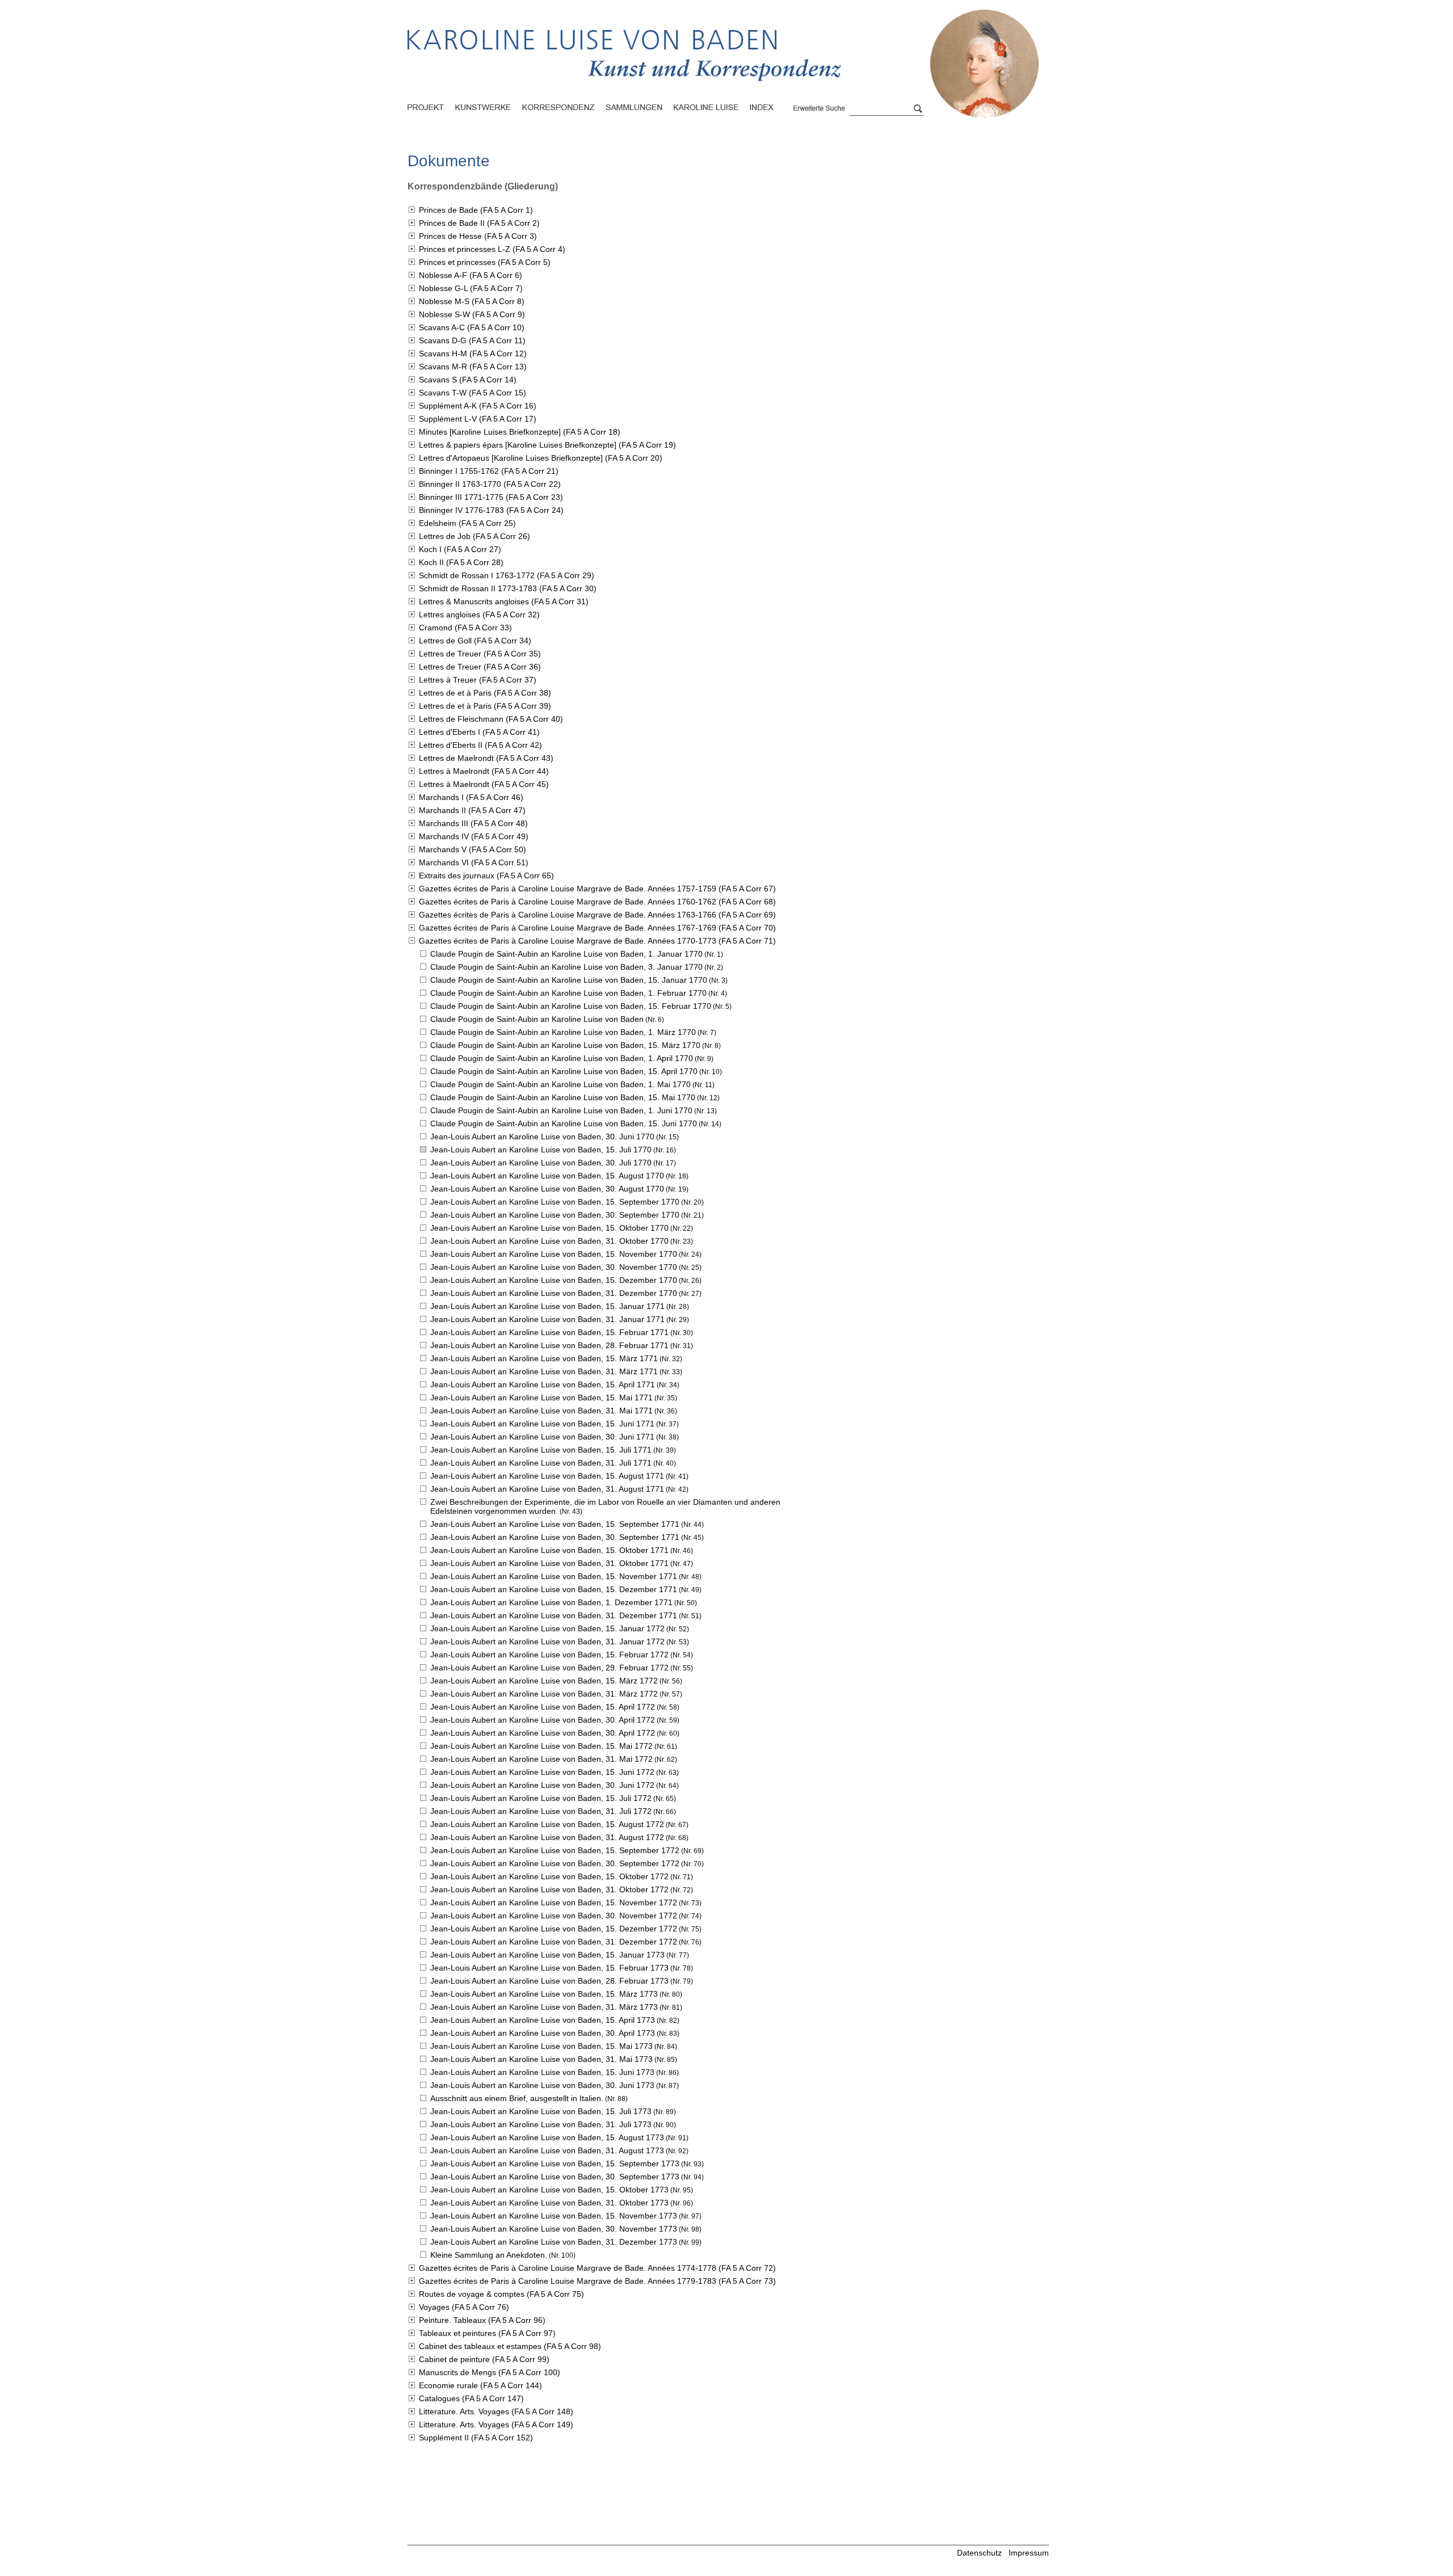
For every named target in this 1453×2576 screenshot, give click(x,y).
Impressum (1029, 2553)
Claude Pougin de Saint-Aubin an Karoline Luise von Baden (537, 1019)
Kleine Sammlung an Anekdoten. (489, 2255)
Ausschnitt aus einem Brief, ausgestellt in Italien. (517, 2098)
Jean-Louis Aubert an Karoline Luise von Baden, (542, 1137)
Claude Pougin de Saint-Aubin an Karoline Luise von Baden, (566, 954)
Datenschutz (979, 2553)
